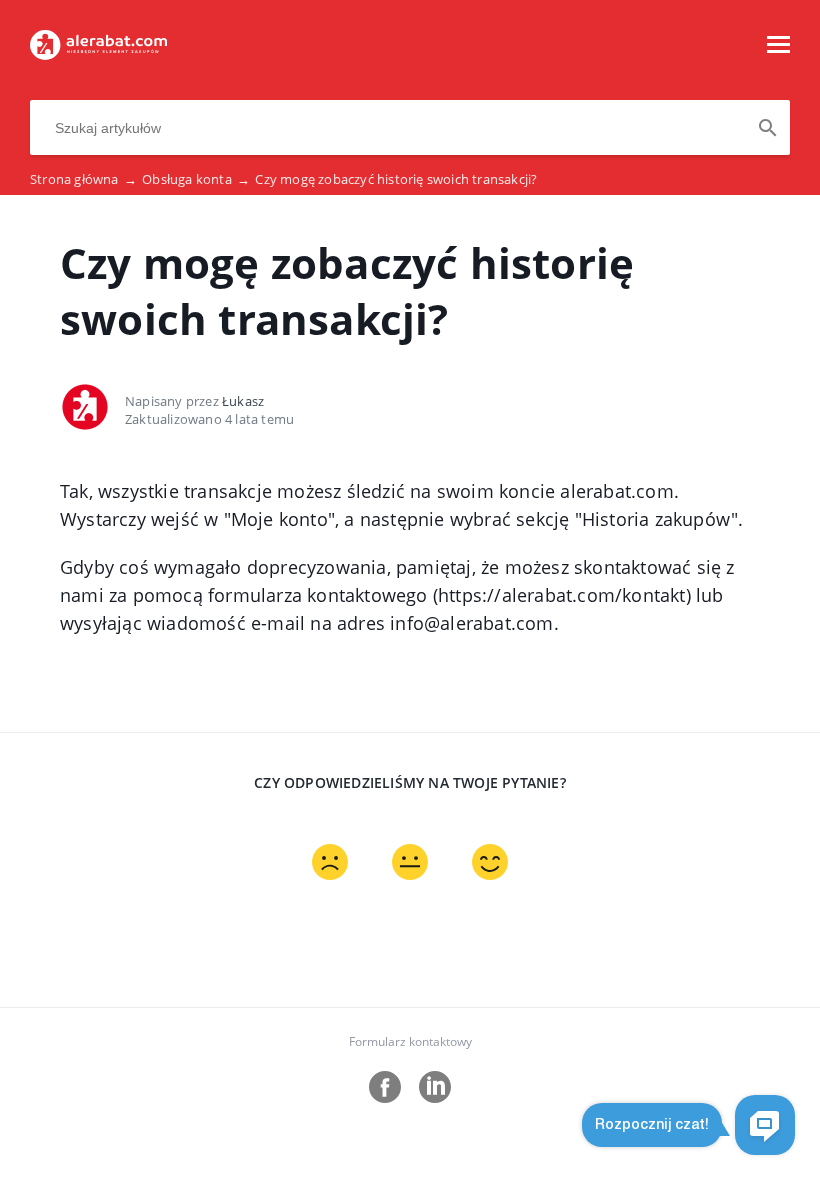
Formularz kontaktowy (410, 1041)
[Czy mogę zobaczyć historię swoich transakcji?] (98, 54)
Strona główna (83, 179)
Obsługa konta (196, 179)
